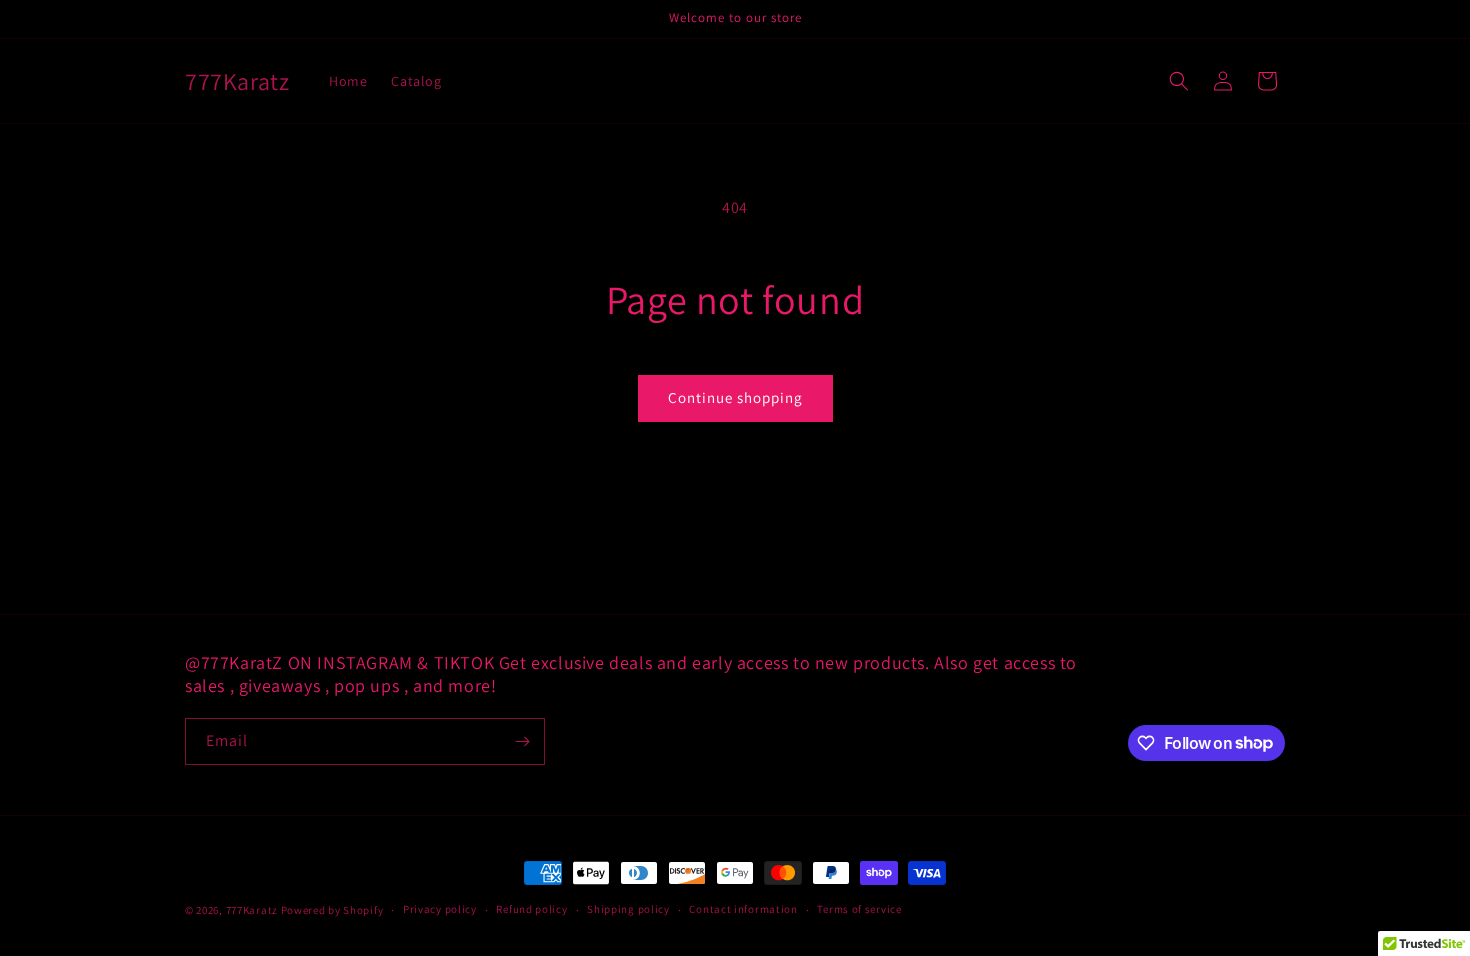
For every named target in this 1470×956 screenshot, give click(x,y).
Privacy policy (440, 909)
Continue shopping (735, 397)
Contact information (743, 909)
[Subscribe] (522, 741)
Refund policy (531, 909)
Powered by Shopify (332, 910)
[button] (1179, 81)
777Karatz (252, 910)
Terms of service (859, 909)
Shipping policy (628, 909)
